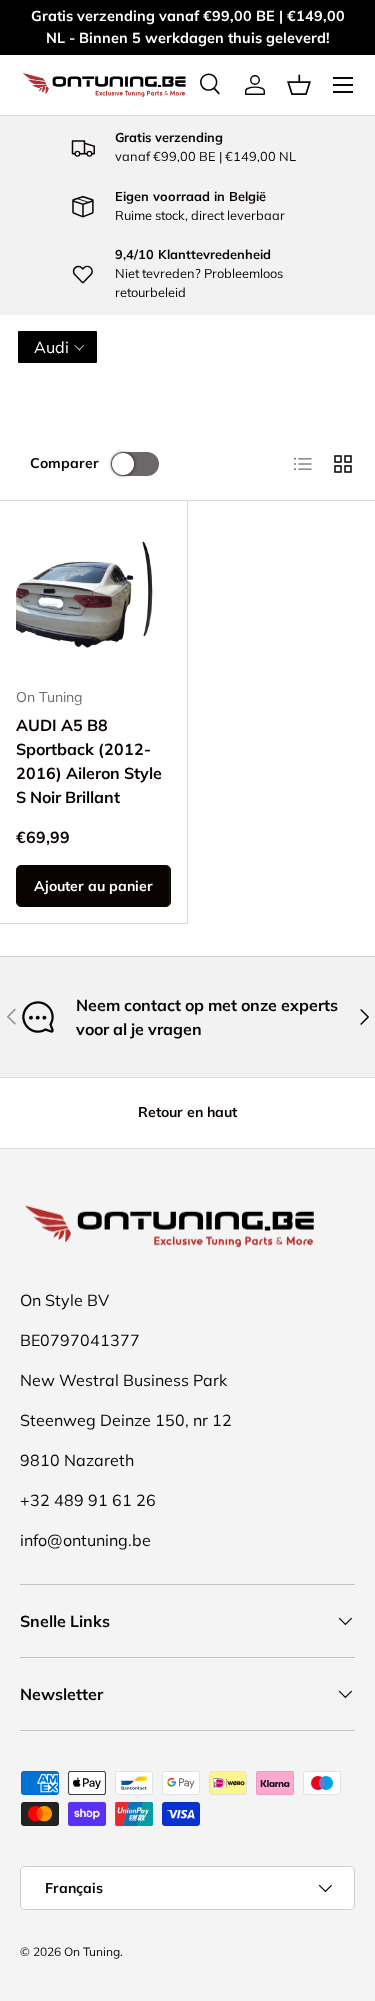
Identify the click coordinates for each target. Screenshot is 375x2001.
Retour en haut (187, 1112)
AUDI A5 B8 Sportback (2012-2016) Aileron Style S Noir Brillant (89, 761)
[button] (299, 85)
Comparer (64, 463)
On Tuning (92, 1951)
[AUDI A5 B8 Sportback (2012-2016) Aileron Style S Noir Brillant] (93, 594)
